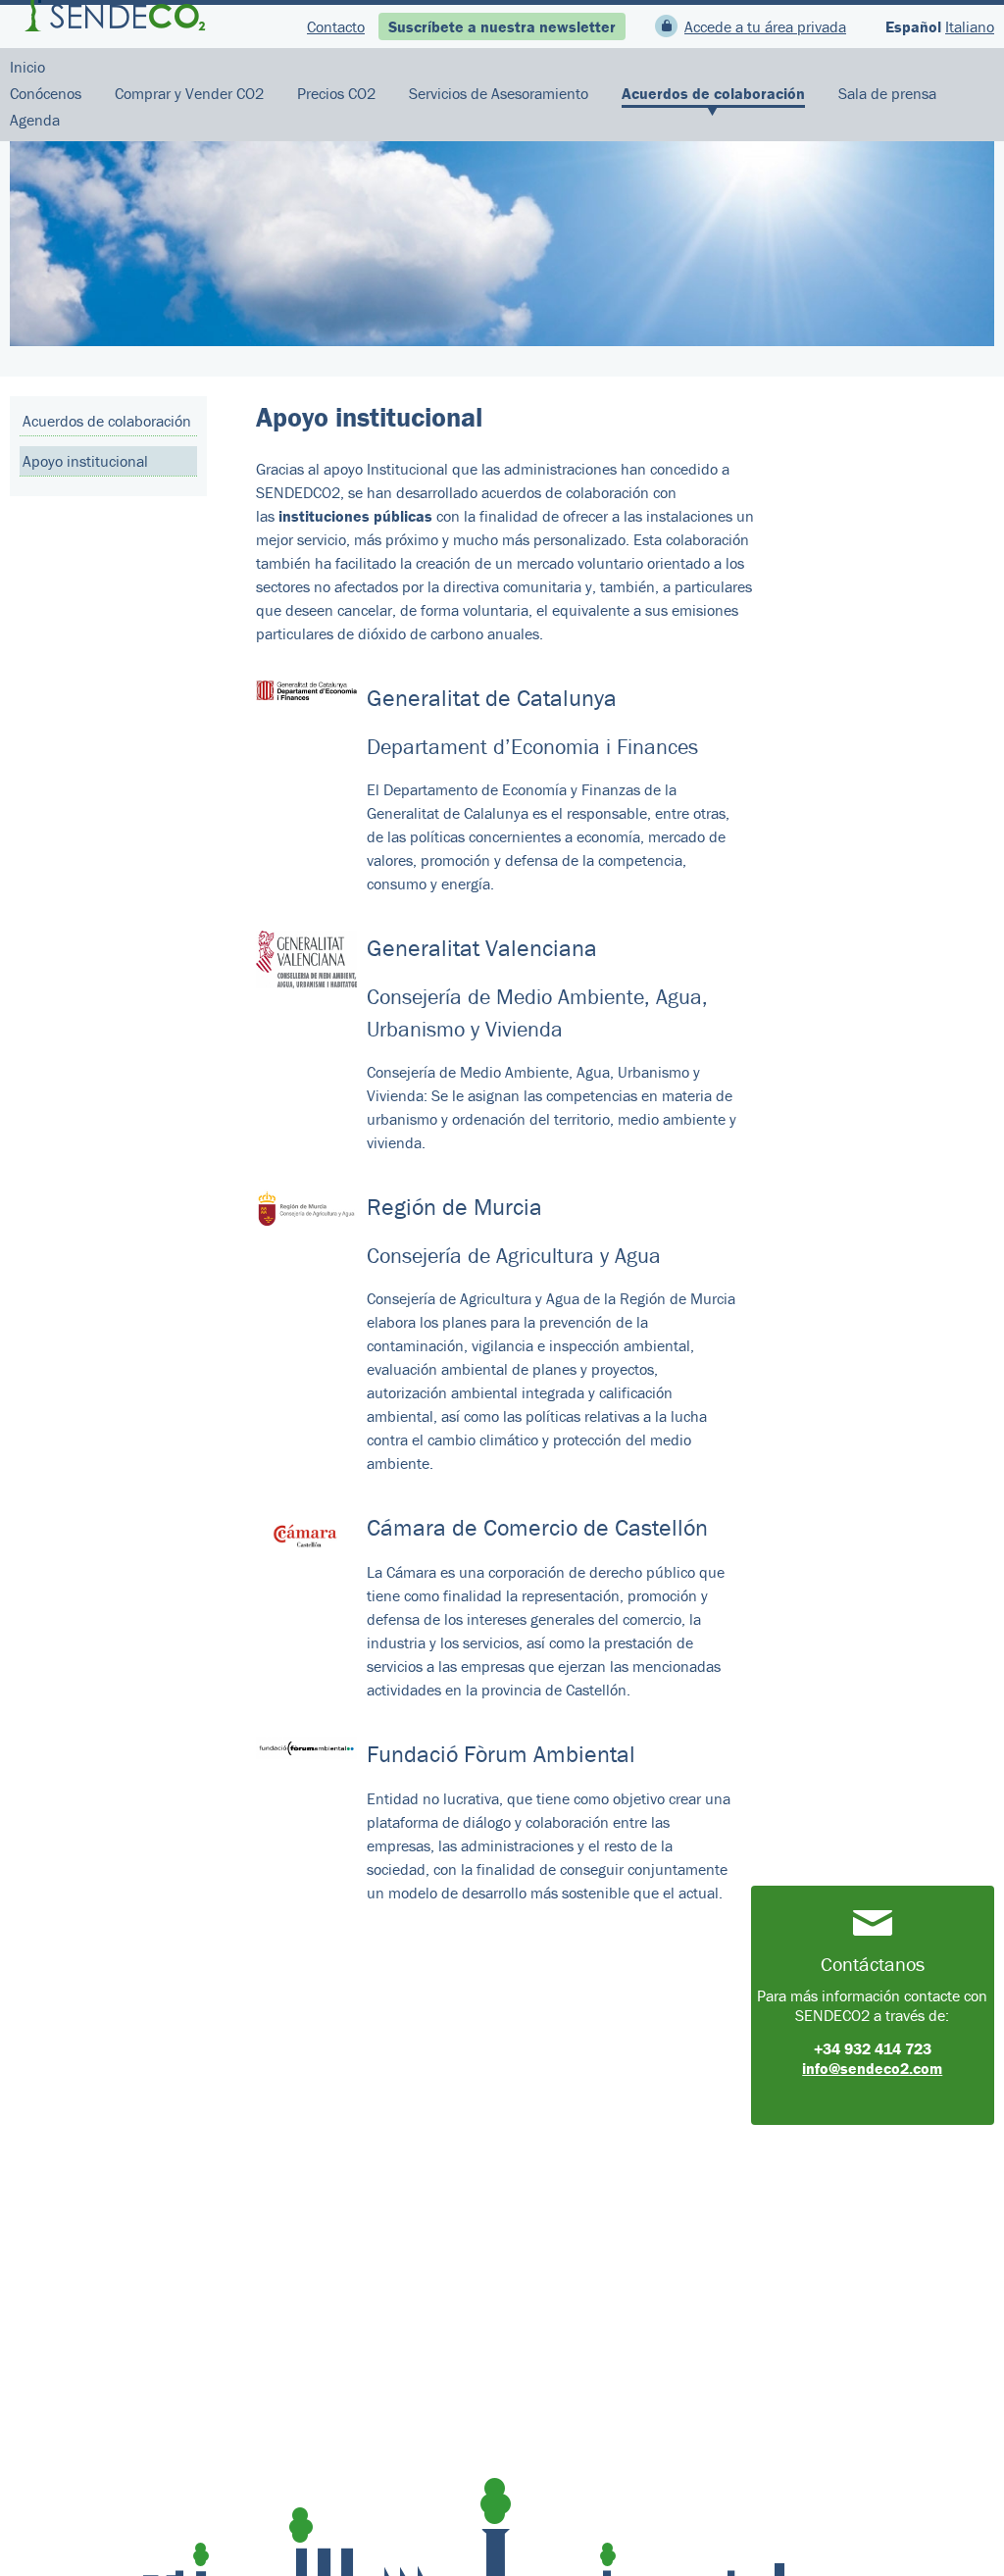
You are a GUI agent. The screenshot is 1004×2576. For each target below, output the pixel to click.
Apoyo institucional (85, 461)
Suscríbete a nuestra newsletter (502, 26)
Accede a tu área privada (765, 26)
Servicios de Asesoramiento (499, 93)
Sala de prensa (887, 93)
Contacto (336, 26)
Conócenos (46, 93)
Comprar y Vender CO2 (189, 93)
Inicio (27, 67)
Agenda (35, 120)
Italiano (970, 26)
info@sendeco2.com (872, 2068)
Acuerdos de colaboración (713, 93)
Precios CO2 (336, 93)
